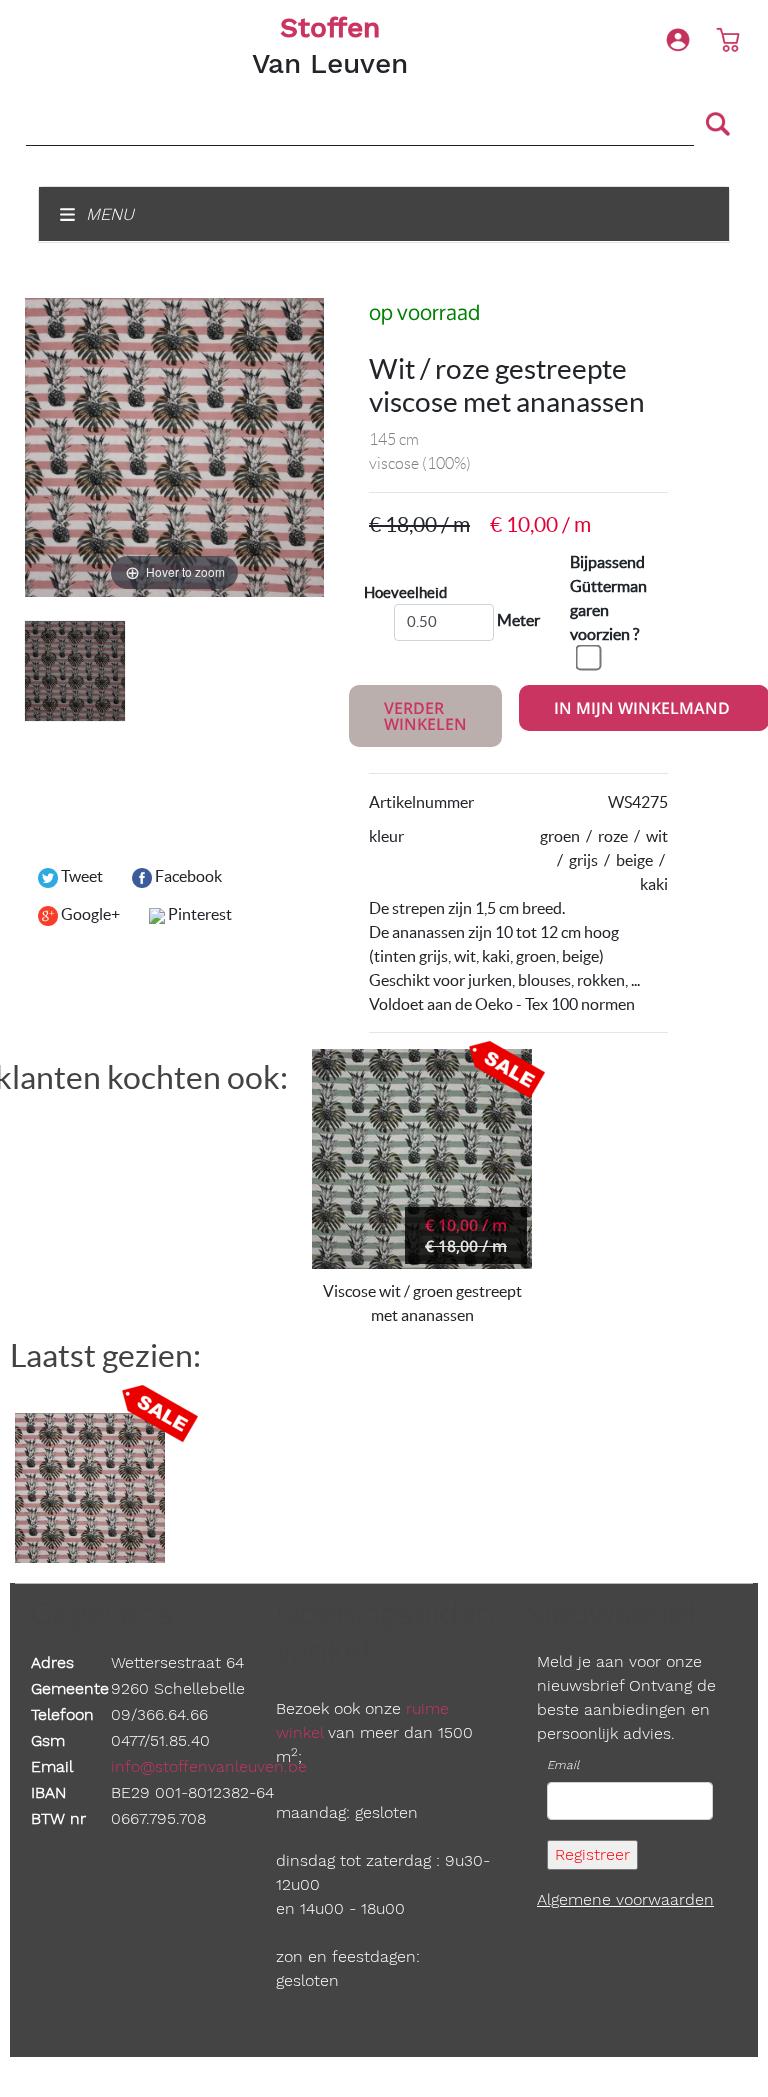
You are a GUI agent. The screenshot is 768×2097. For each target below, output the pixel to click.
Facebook (187, 876)
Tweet (80, 876)
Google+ (89, 914)
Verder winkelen (425, 716)
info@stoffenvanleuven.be (209, 1766)
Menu (107, 214)
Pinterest (198, 914)
